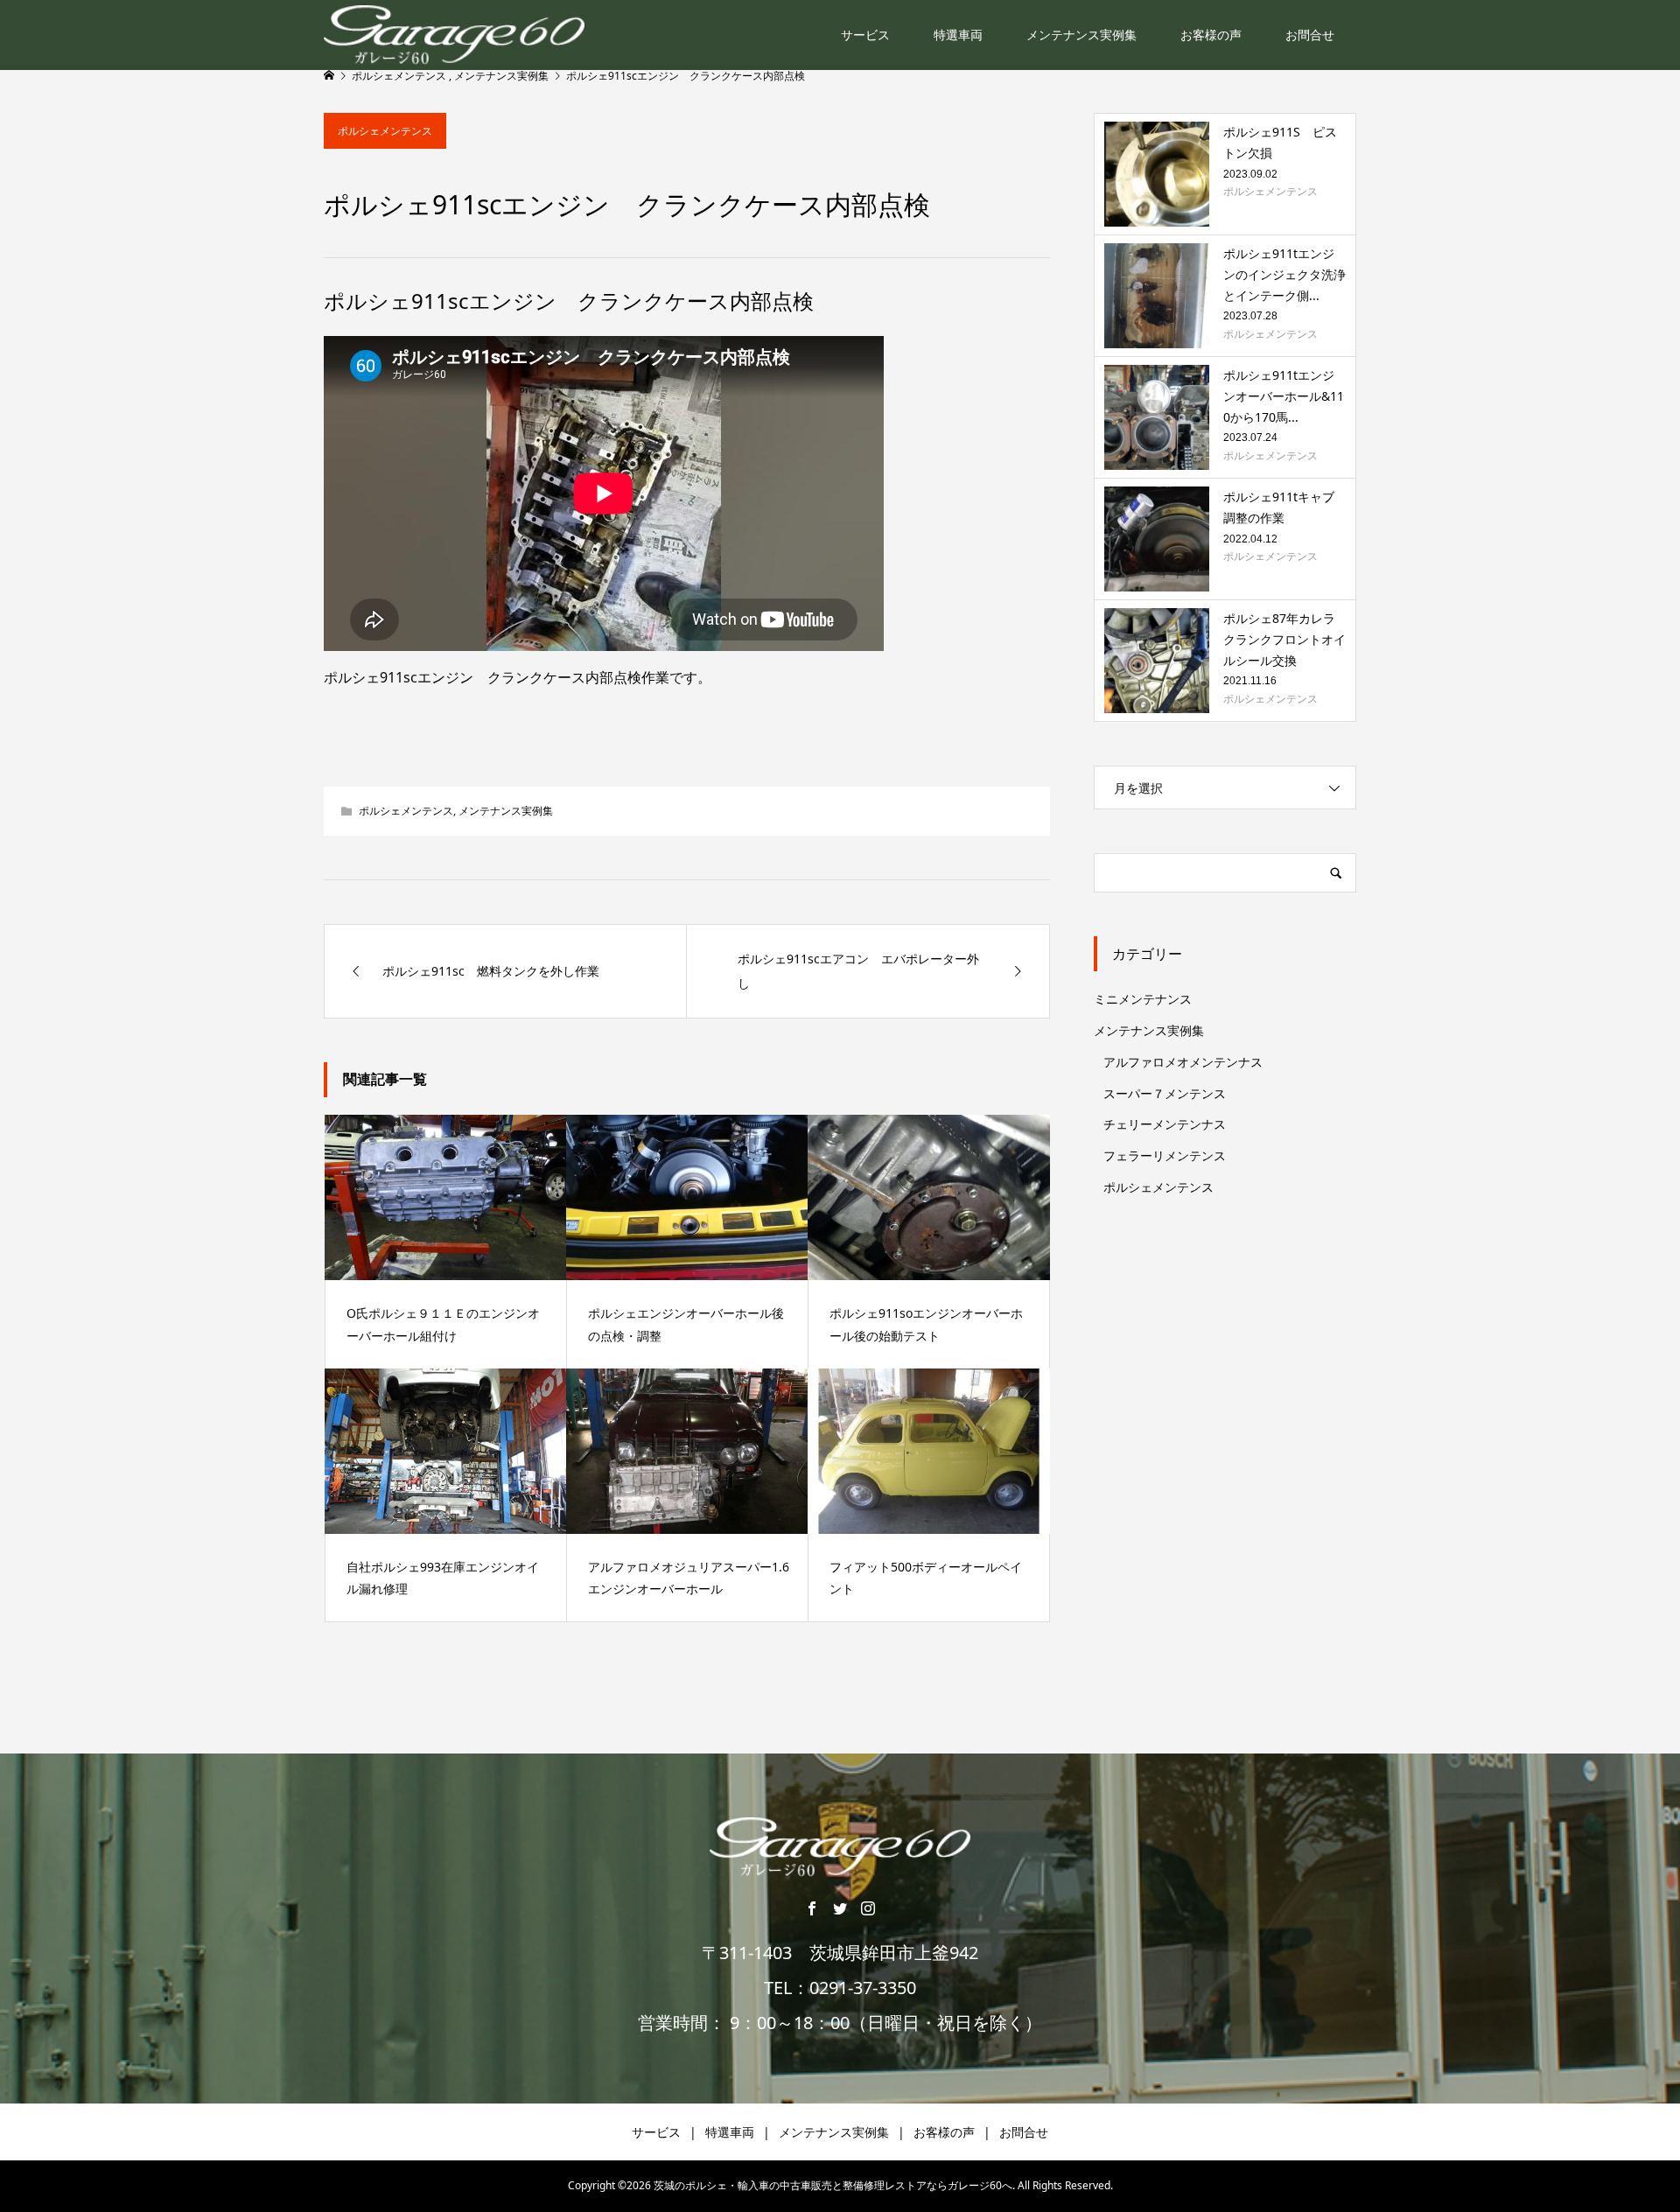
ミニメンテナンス (1143, 999)
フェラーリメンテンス (1165, 1155)
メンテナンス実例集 (1081, 35)
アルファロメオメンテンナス (1183, 1062)
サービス (865, 35)
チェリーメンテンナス (1165, 1124)
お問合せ (1310, 35)
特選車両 (958, 35)
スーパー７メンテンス (1165, 1093)
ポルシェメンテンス (385, 131)
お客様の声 (1211, 35)
